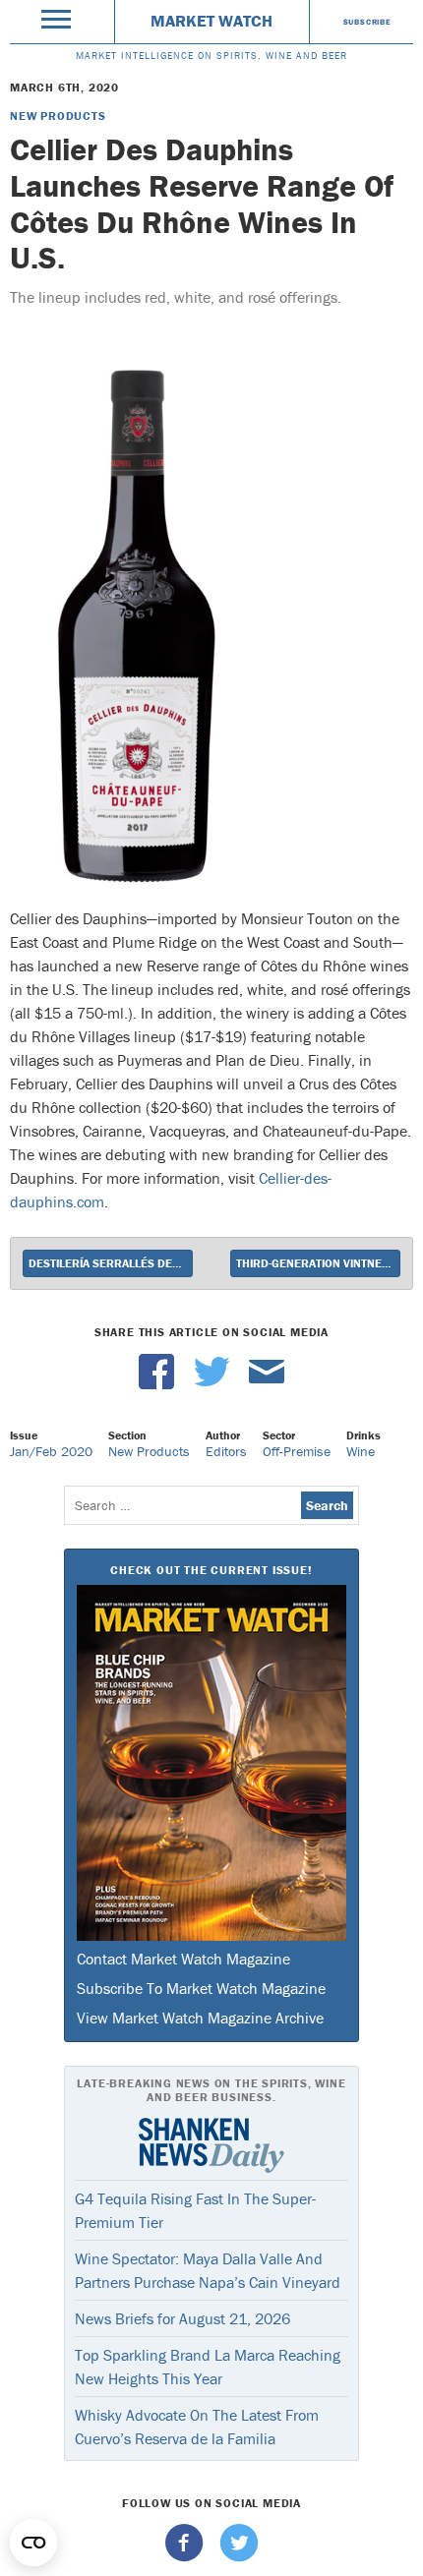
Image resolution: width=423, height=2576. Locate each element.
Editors (226, 1451)
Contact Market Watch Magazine (183, 1959)
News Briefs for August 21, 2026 (182, 2318)
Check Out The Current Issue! (211, 1570)
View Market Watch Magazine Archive (200, 2018)
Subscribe (367, 22)
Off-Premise (297, 1451)
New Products (58, 116)
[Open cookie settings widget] (33, 2543)
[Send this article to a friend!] (267, 1384)
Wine (361, 1451)
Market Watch (211, 21)
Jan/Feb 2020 (51, 1451)
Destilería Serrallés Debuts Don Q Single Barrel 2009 (111, 1263)
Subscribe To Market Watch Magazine (201, 1988)
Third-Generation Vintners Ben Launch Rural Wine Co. (318, 1263)
